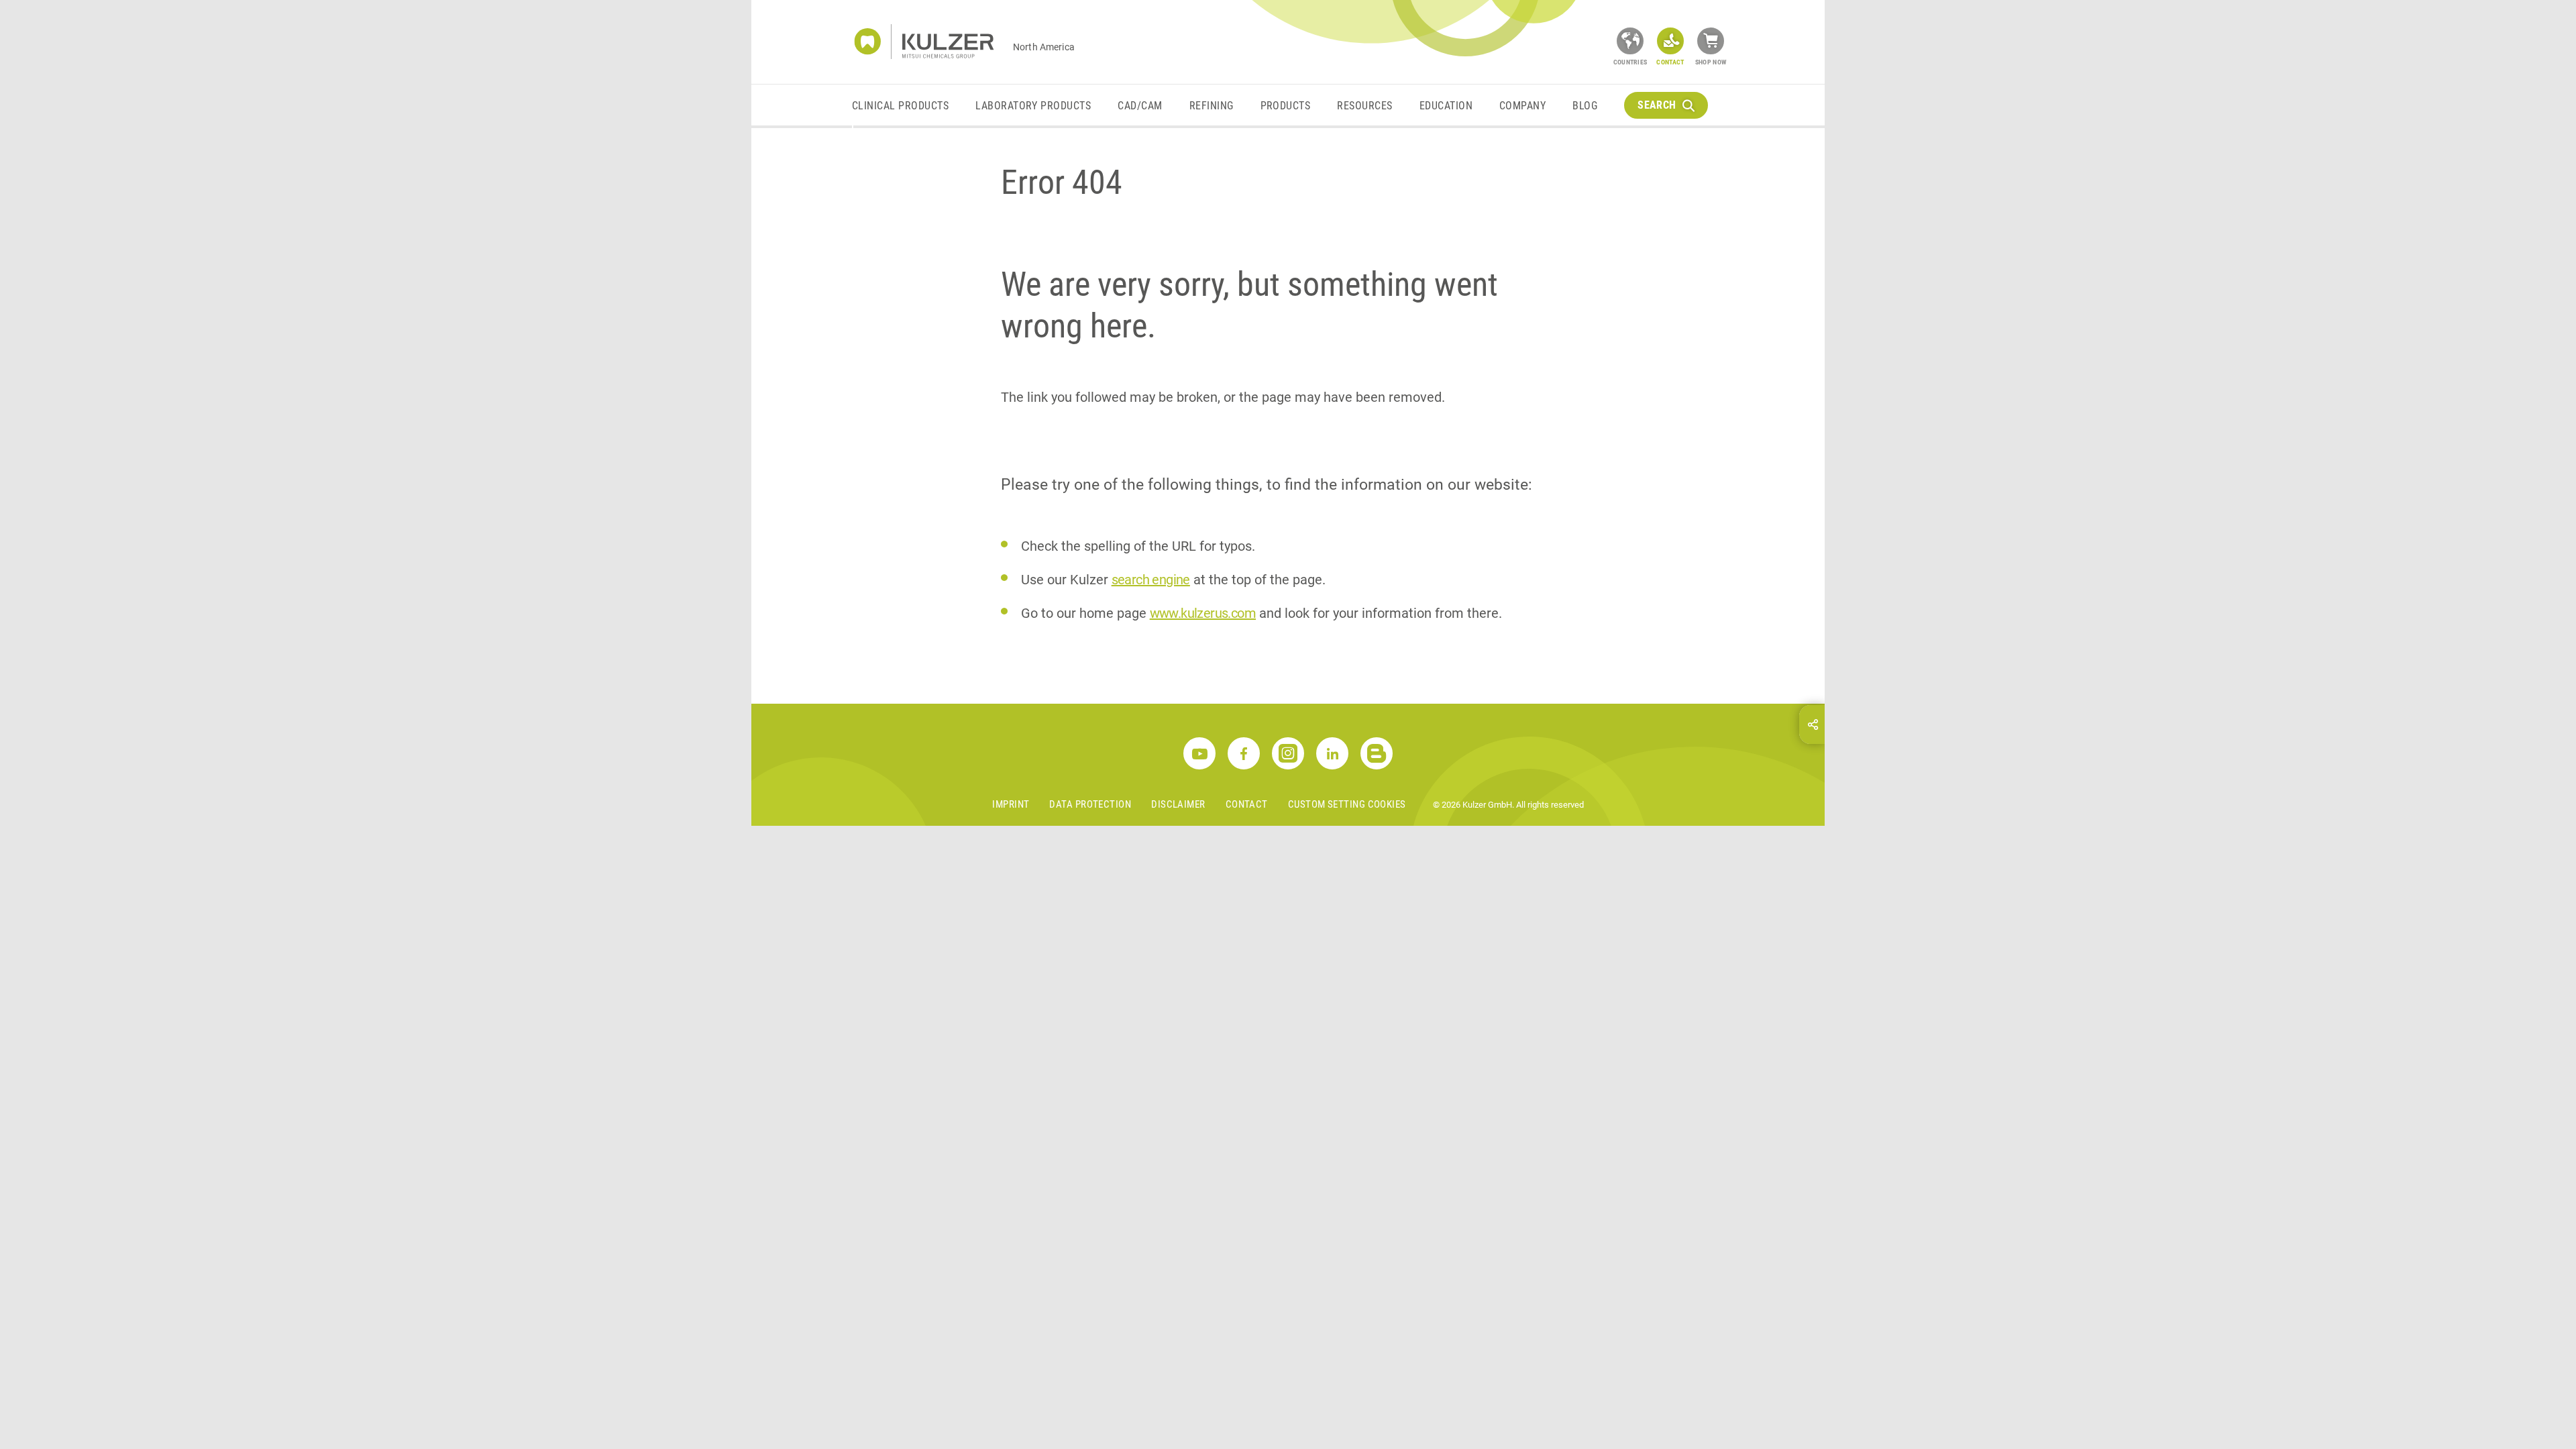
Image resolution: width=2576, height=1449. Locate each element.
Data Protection (1090, 804)
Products (1286, 106)
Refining (1212, 106)
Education (1446, 106)
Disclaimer (1178, 804)
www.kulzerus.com (1203, 613)
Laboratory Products (1033, 106)
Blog (1585, 106)
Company (1522, 106)
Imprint (1011, 804)
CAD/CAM (1140, 106)
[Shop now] (1711, 41)
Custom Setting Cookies (1347, 804)
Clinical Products (900, 106)
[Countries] (1630, 41)
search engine (1151, 580)
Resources (1364, 106)
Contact (1247, 804)
